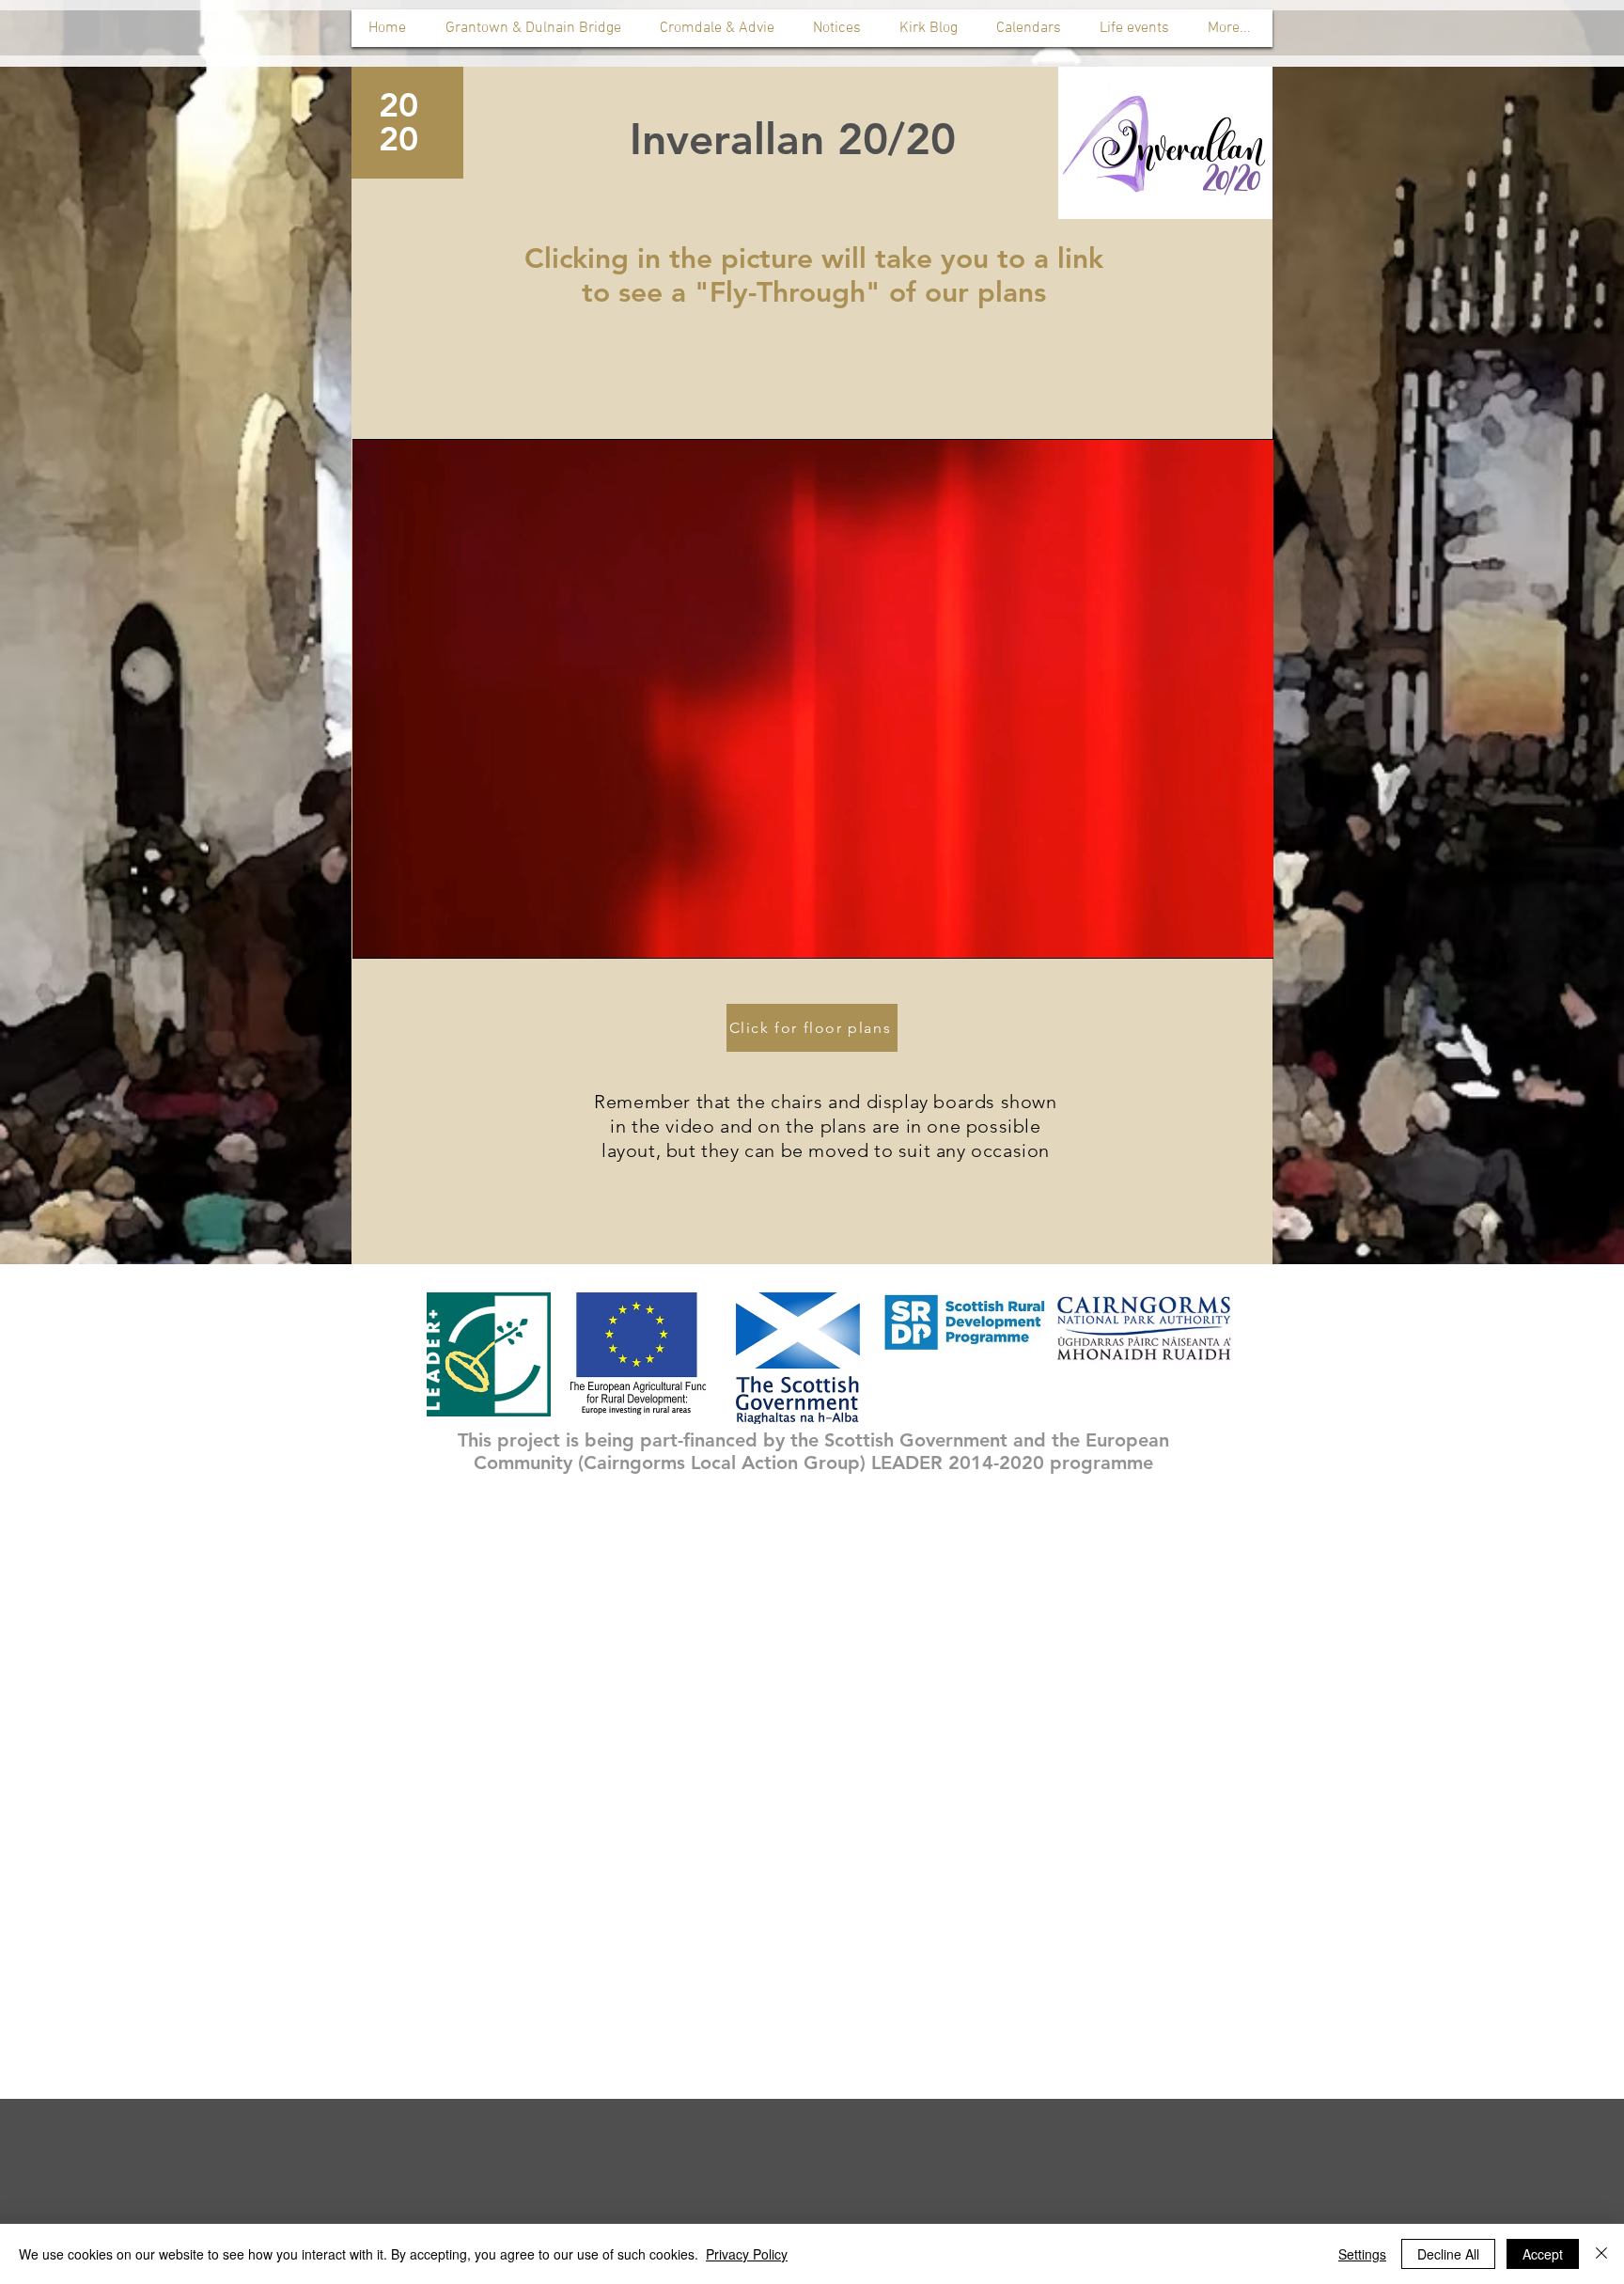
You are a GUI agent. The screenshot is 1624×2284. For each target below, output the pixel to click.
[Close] (1601, 2254)
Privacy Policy (747, 2254)
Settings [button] (1362, 2254)
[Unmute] (409, 933)
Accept (1543, 2254)
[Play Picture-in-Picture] (1216, 933)
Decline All (1448, 2254)
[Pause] (377, 933)
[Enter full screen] (1248, 933)
